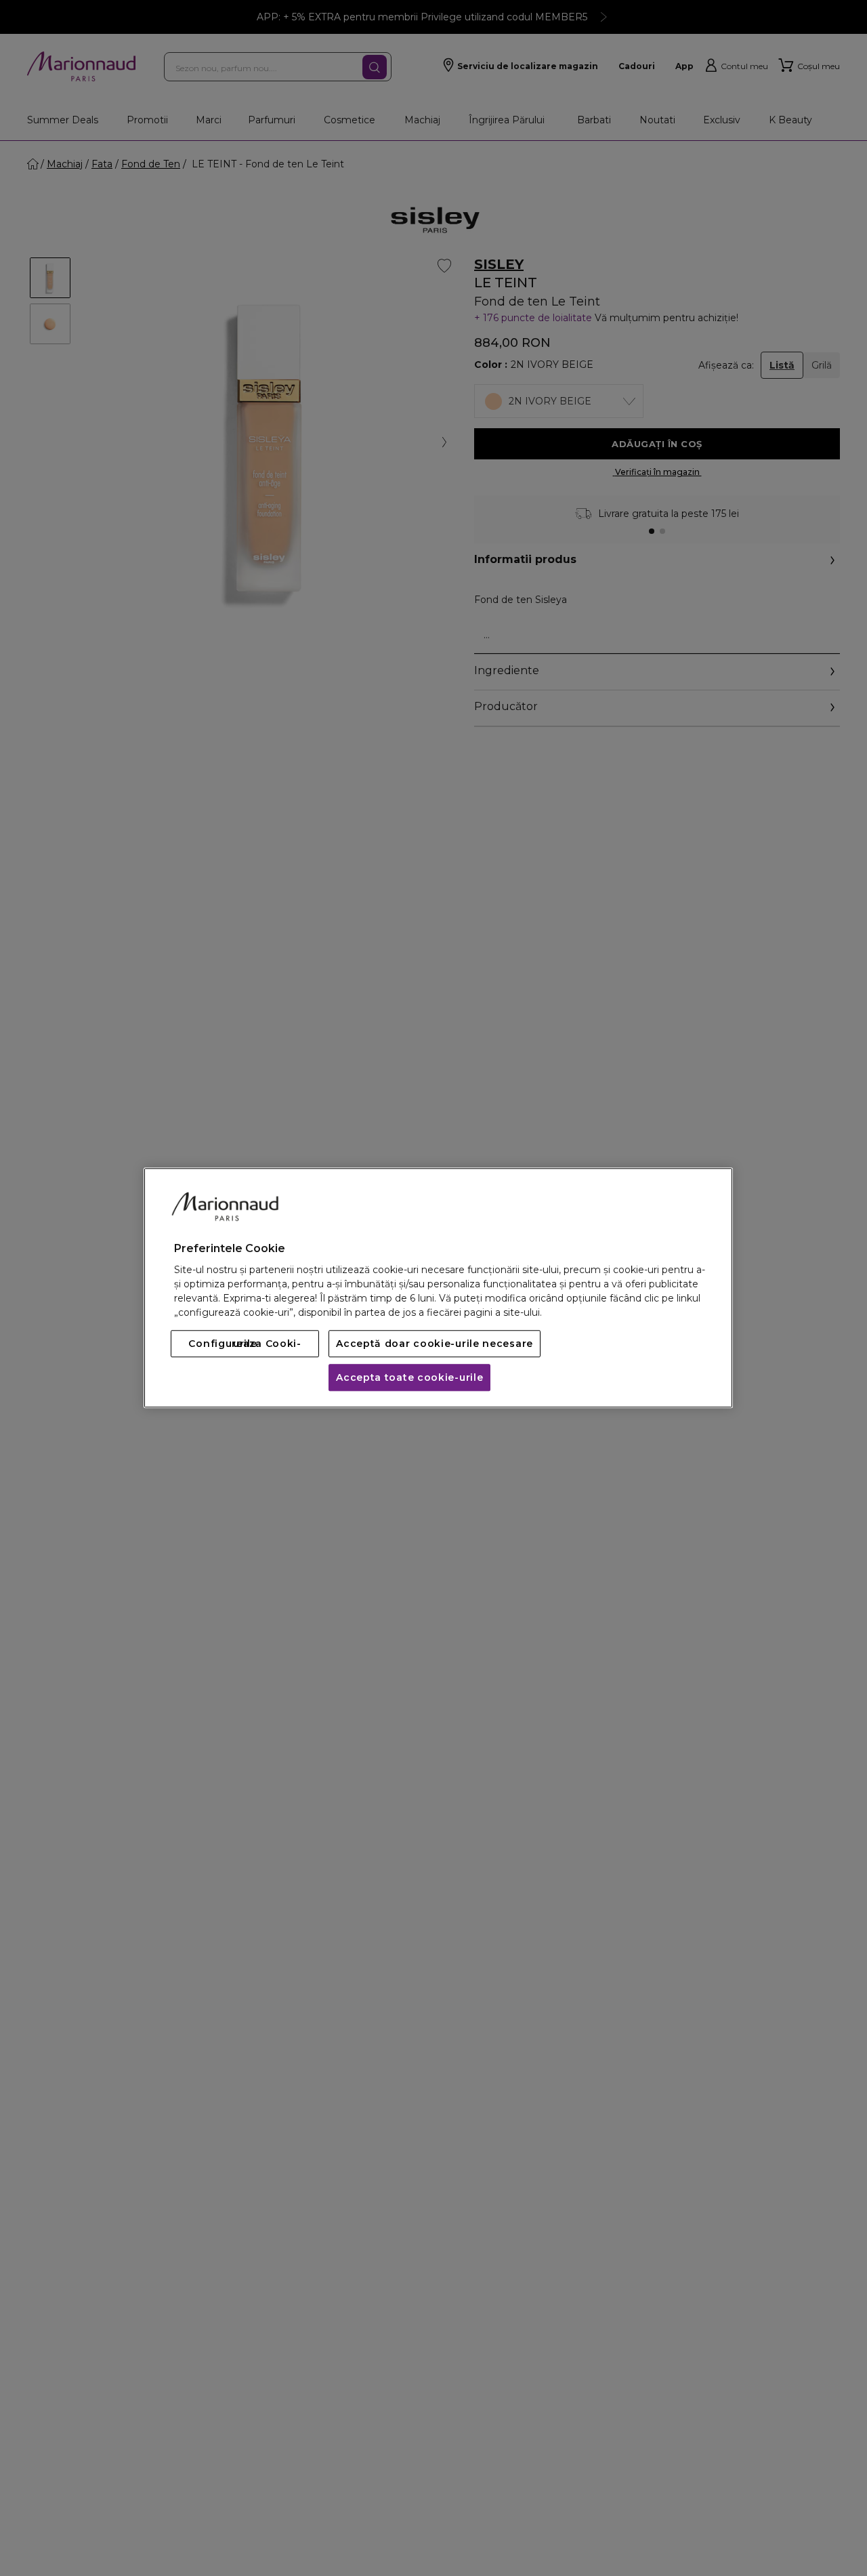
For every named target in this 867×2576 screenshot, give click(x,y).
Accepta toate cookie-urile (409, 1378)
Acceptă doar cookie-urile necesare (435, 1344)
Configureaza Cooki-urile (245, 1344)
